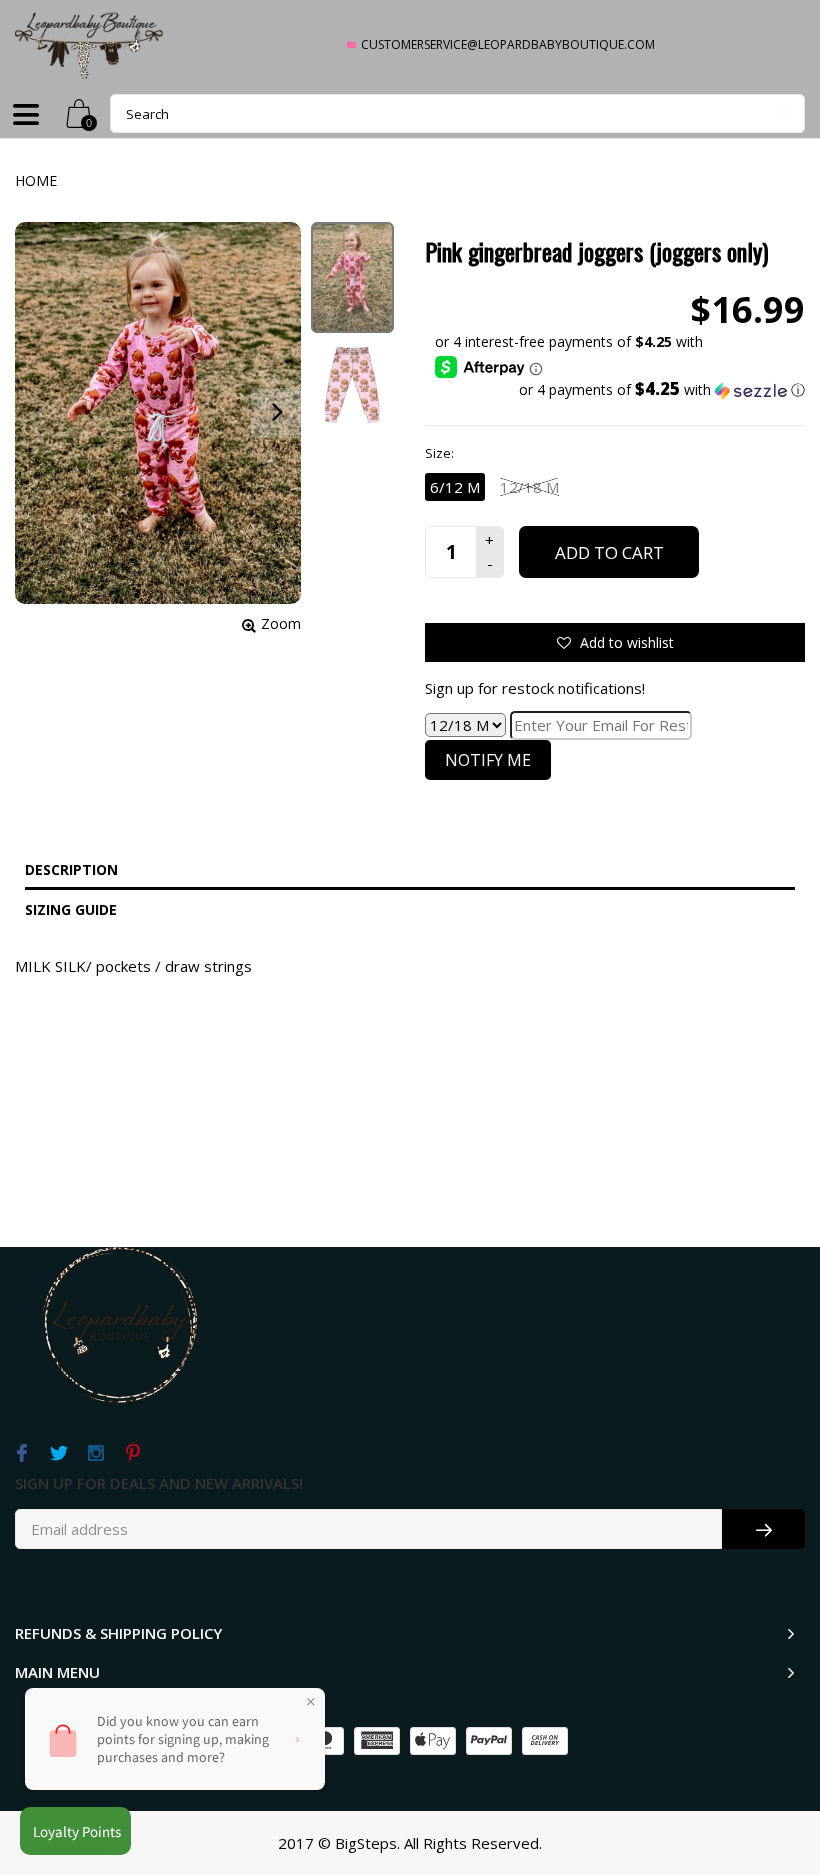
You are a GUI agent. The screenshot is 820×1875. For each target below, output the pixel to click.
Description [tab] (71, 869)
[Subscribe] (763, 1529)
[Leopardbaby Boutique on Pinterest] (132, 1454)
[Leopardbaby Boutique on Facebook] (21, 1454)
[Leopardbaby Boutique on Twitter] (58, 1454)
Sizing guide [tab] (71, 909)
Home (36, 180)
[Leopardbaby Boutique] (90, 44)
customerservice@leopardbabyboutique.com (508, 44)
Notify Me (488, 760)
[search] (457, 113)
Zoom (281, 623)
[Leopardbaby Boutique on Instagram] (95, 1454)
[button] (620, 390)
